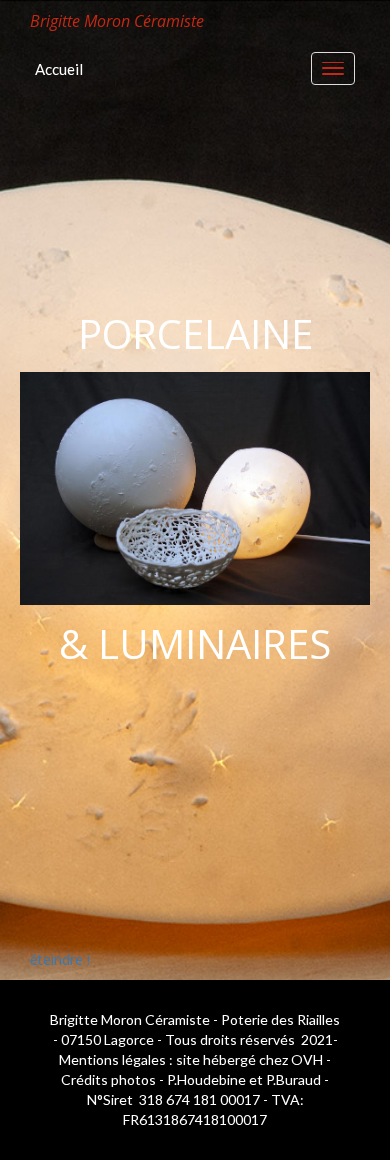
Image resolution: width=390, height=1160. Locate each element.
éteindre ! (60, 959)
